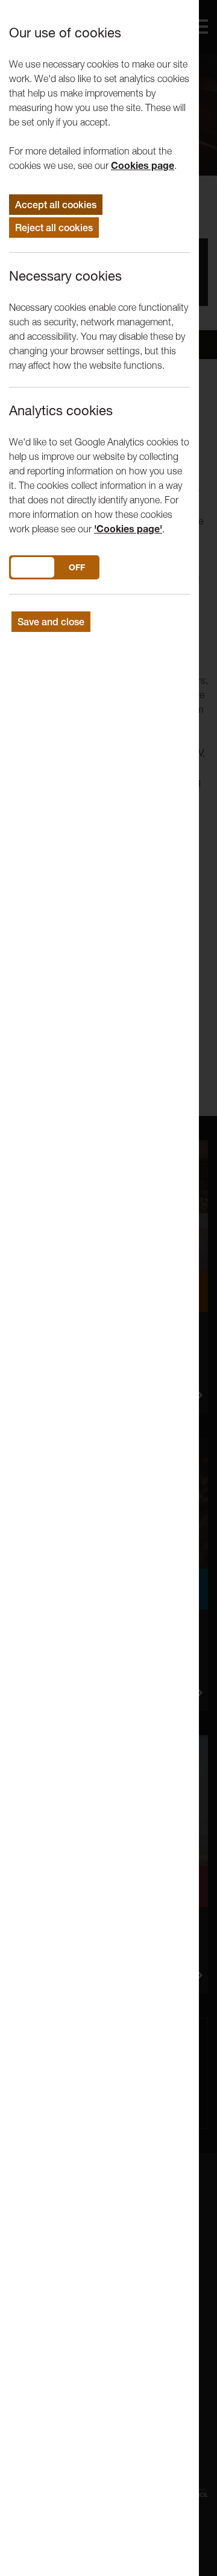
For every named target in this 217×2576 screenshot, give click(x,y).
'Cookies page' (128, 529)
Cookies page (143, 165)
